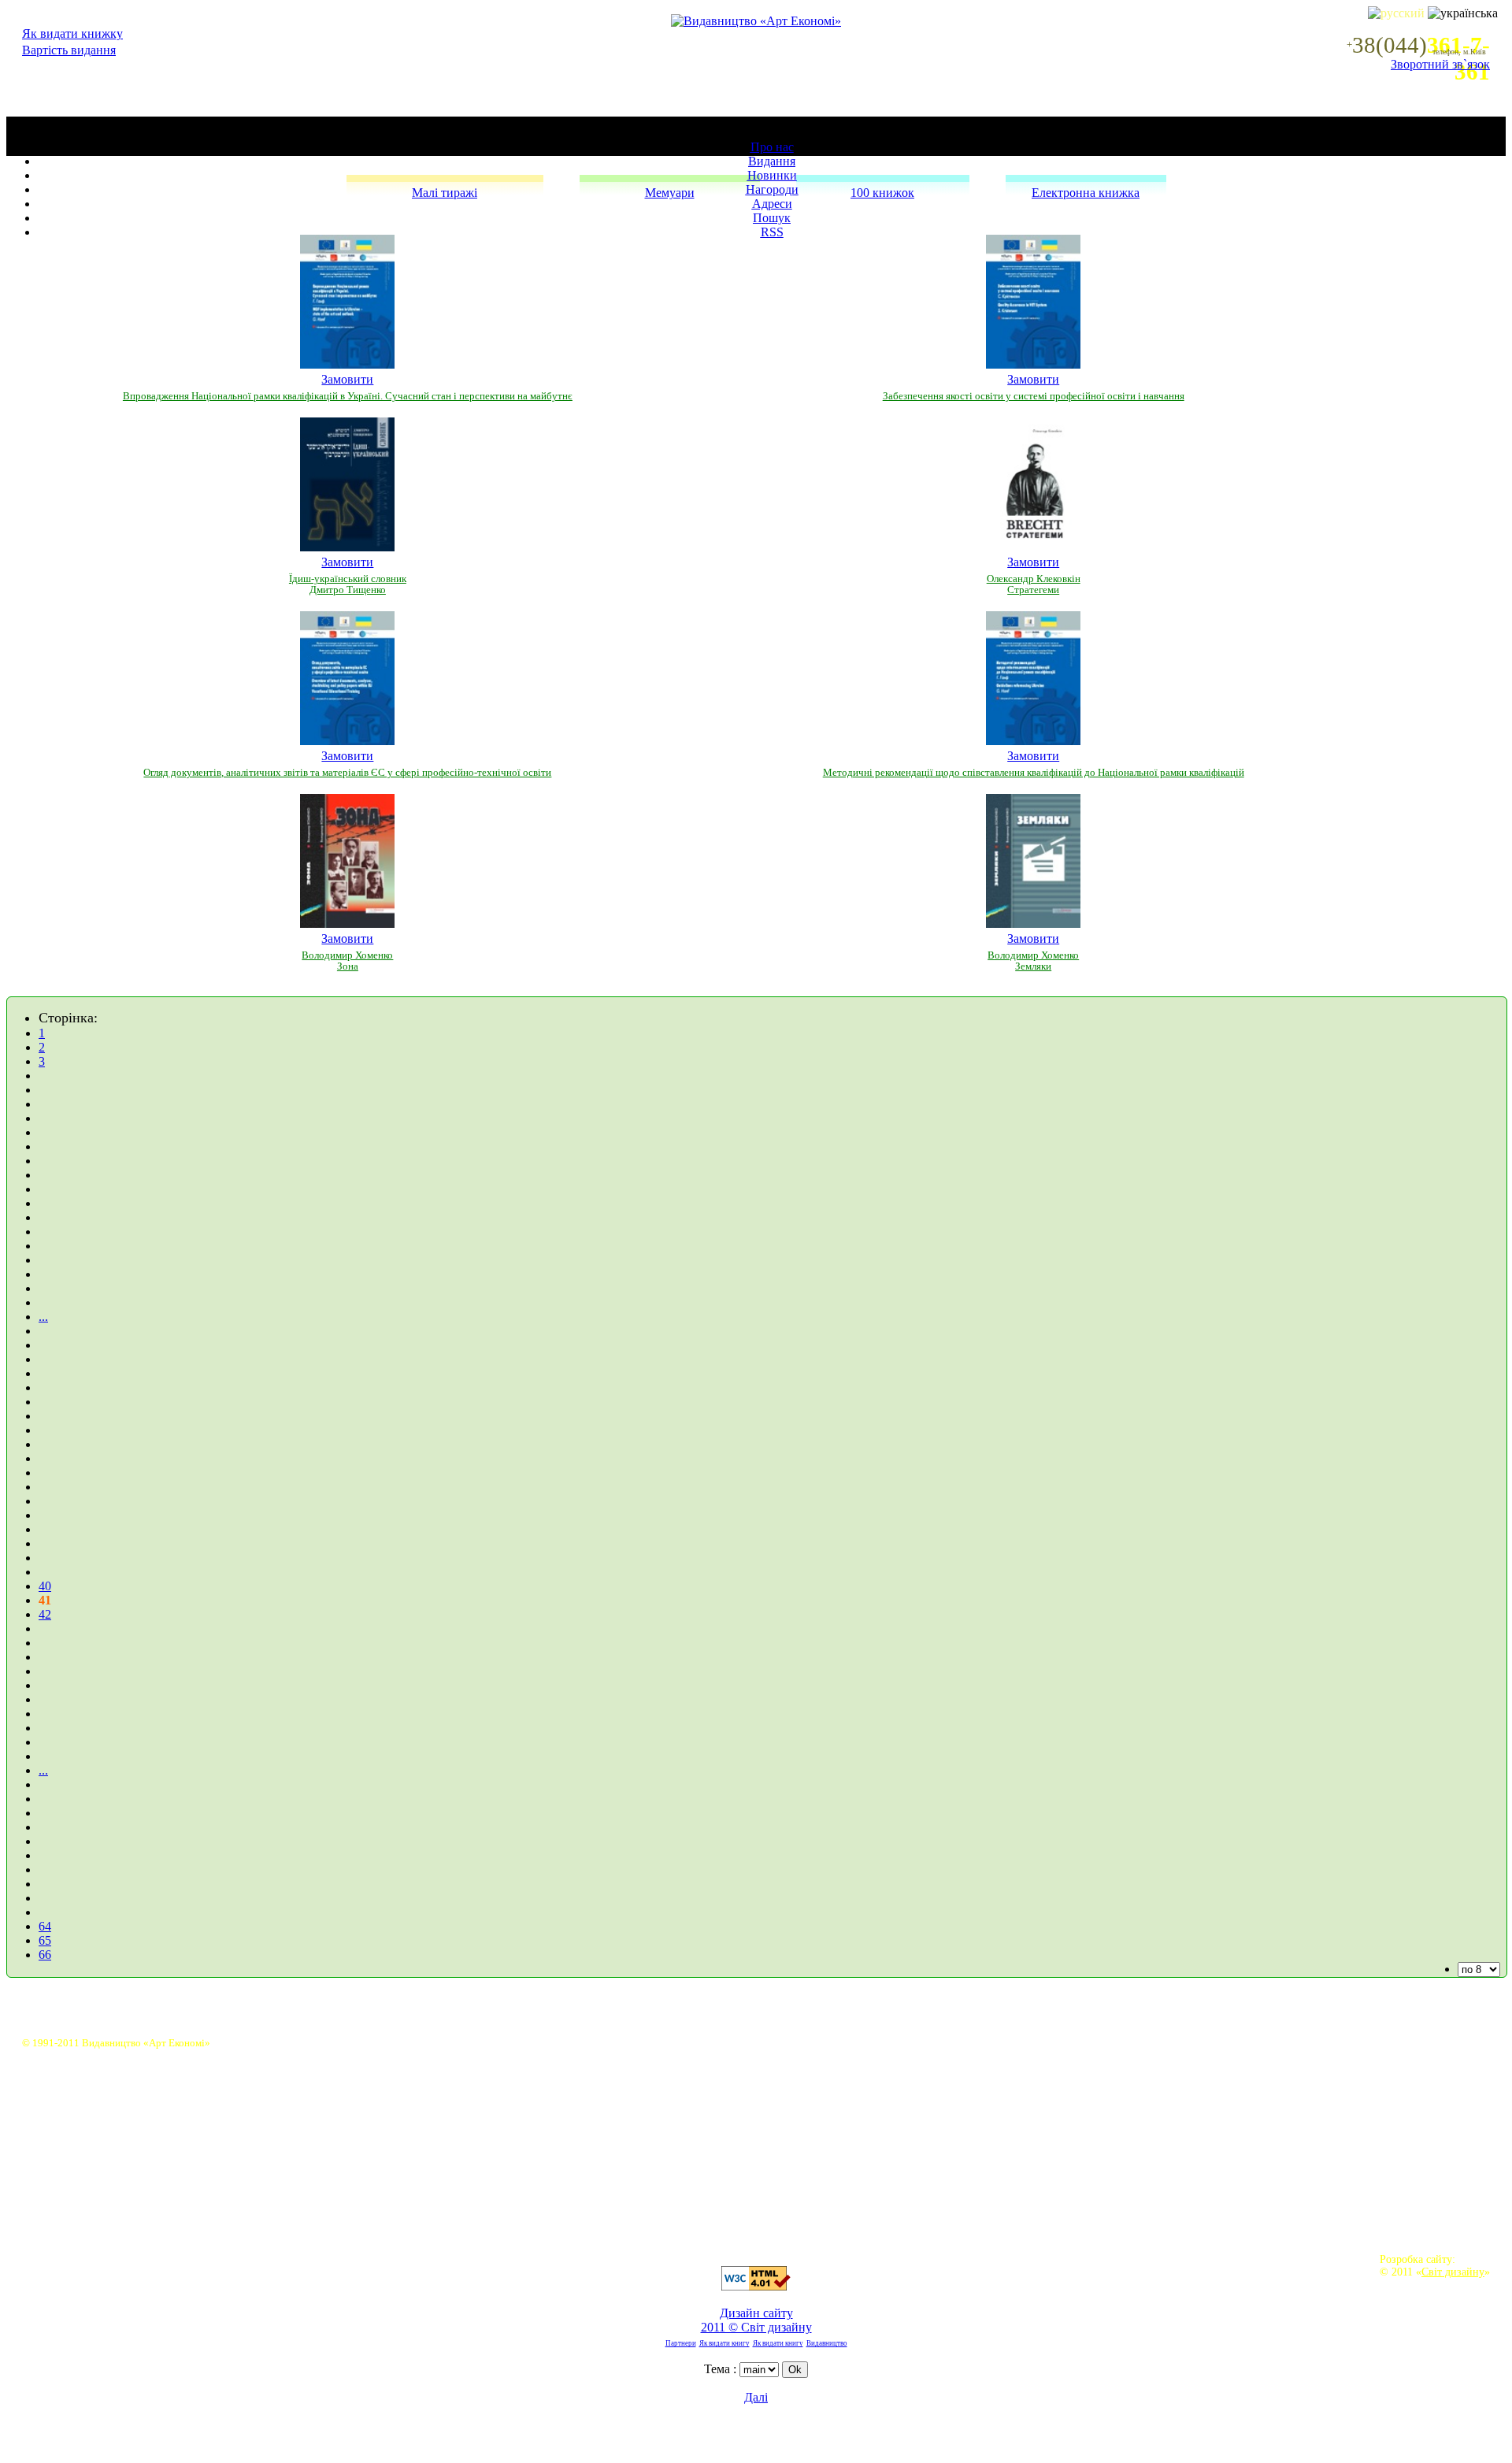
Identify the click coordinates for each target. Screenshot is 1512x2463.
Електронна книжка (1086, 193)
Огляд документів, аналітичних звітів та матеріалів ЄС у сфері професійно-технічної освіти (347, 773)
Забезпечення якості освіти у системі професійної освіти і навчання (1034, 396)
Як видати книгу (724, 2343)
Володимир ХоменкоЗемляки (1033, 961)
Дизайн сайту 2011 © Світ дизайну (756, 2320)
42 (45, 1614)
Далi (756, 2397)
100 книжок (882, 193)
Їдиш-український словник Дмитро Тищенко (348, 584)
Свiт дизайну (1453, 2272)
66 (45, 1955)
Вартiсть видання (69, 50)
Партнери (681, 2343)
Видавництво (827, 2343)
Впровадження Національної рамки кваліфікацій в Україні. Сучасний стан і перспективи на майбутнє (348, 396)
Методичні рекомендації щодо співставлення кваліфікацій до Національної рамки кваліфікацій (1034, 773)
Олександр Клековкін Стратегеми (1034, 584)
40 (45, 1586)
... (43, 1317)
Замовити (347, 379)
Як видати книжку (72, 33)
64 (45, 1926)
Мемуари (670, 193)
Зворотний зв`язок (1440, 64)
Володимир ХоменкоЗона (347, 961)
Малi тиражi (445, 193)
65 (45, 1940)
